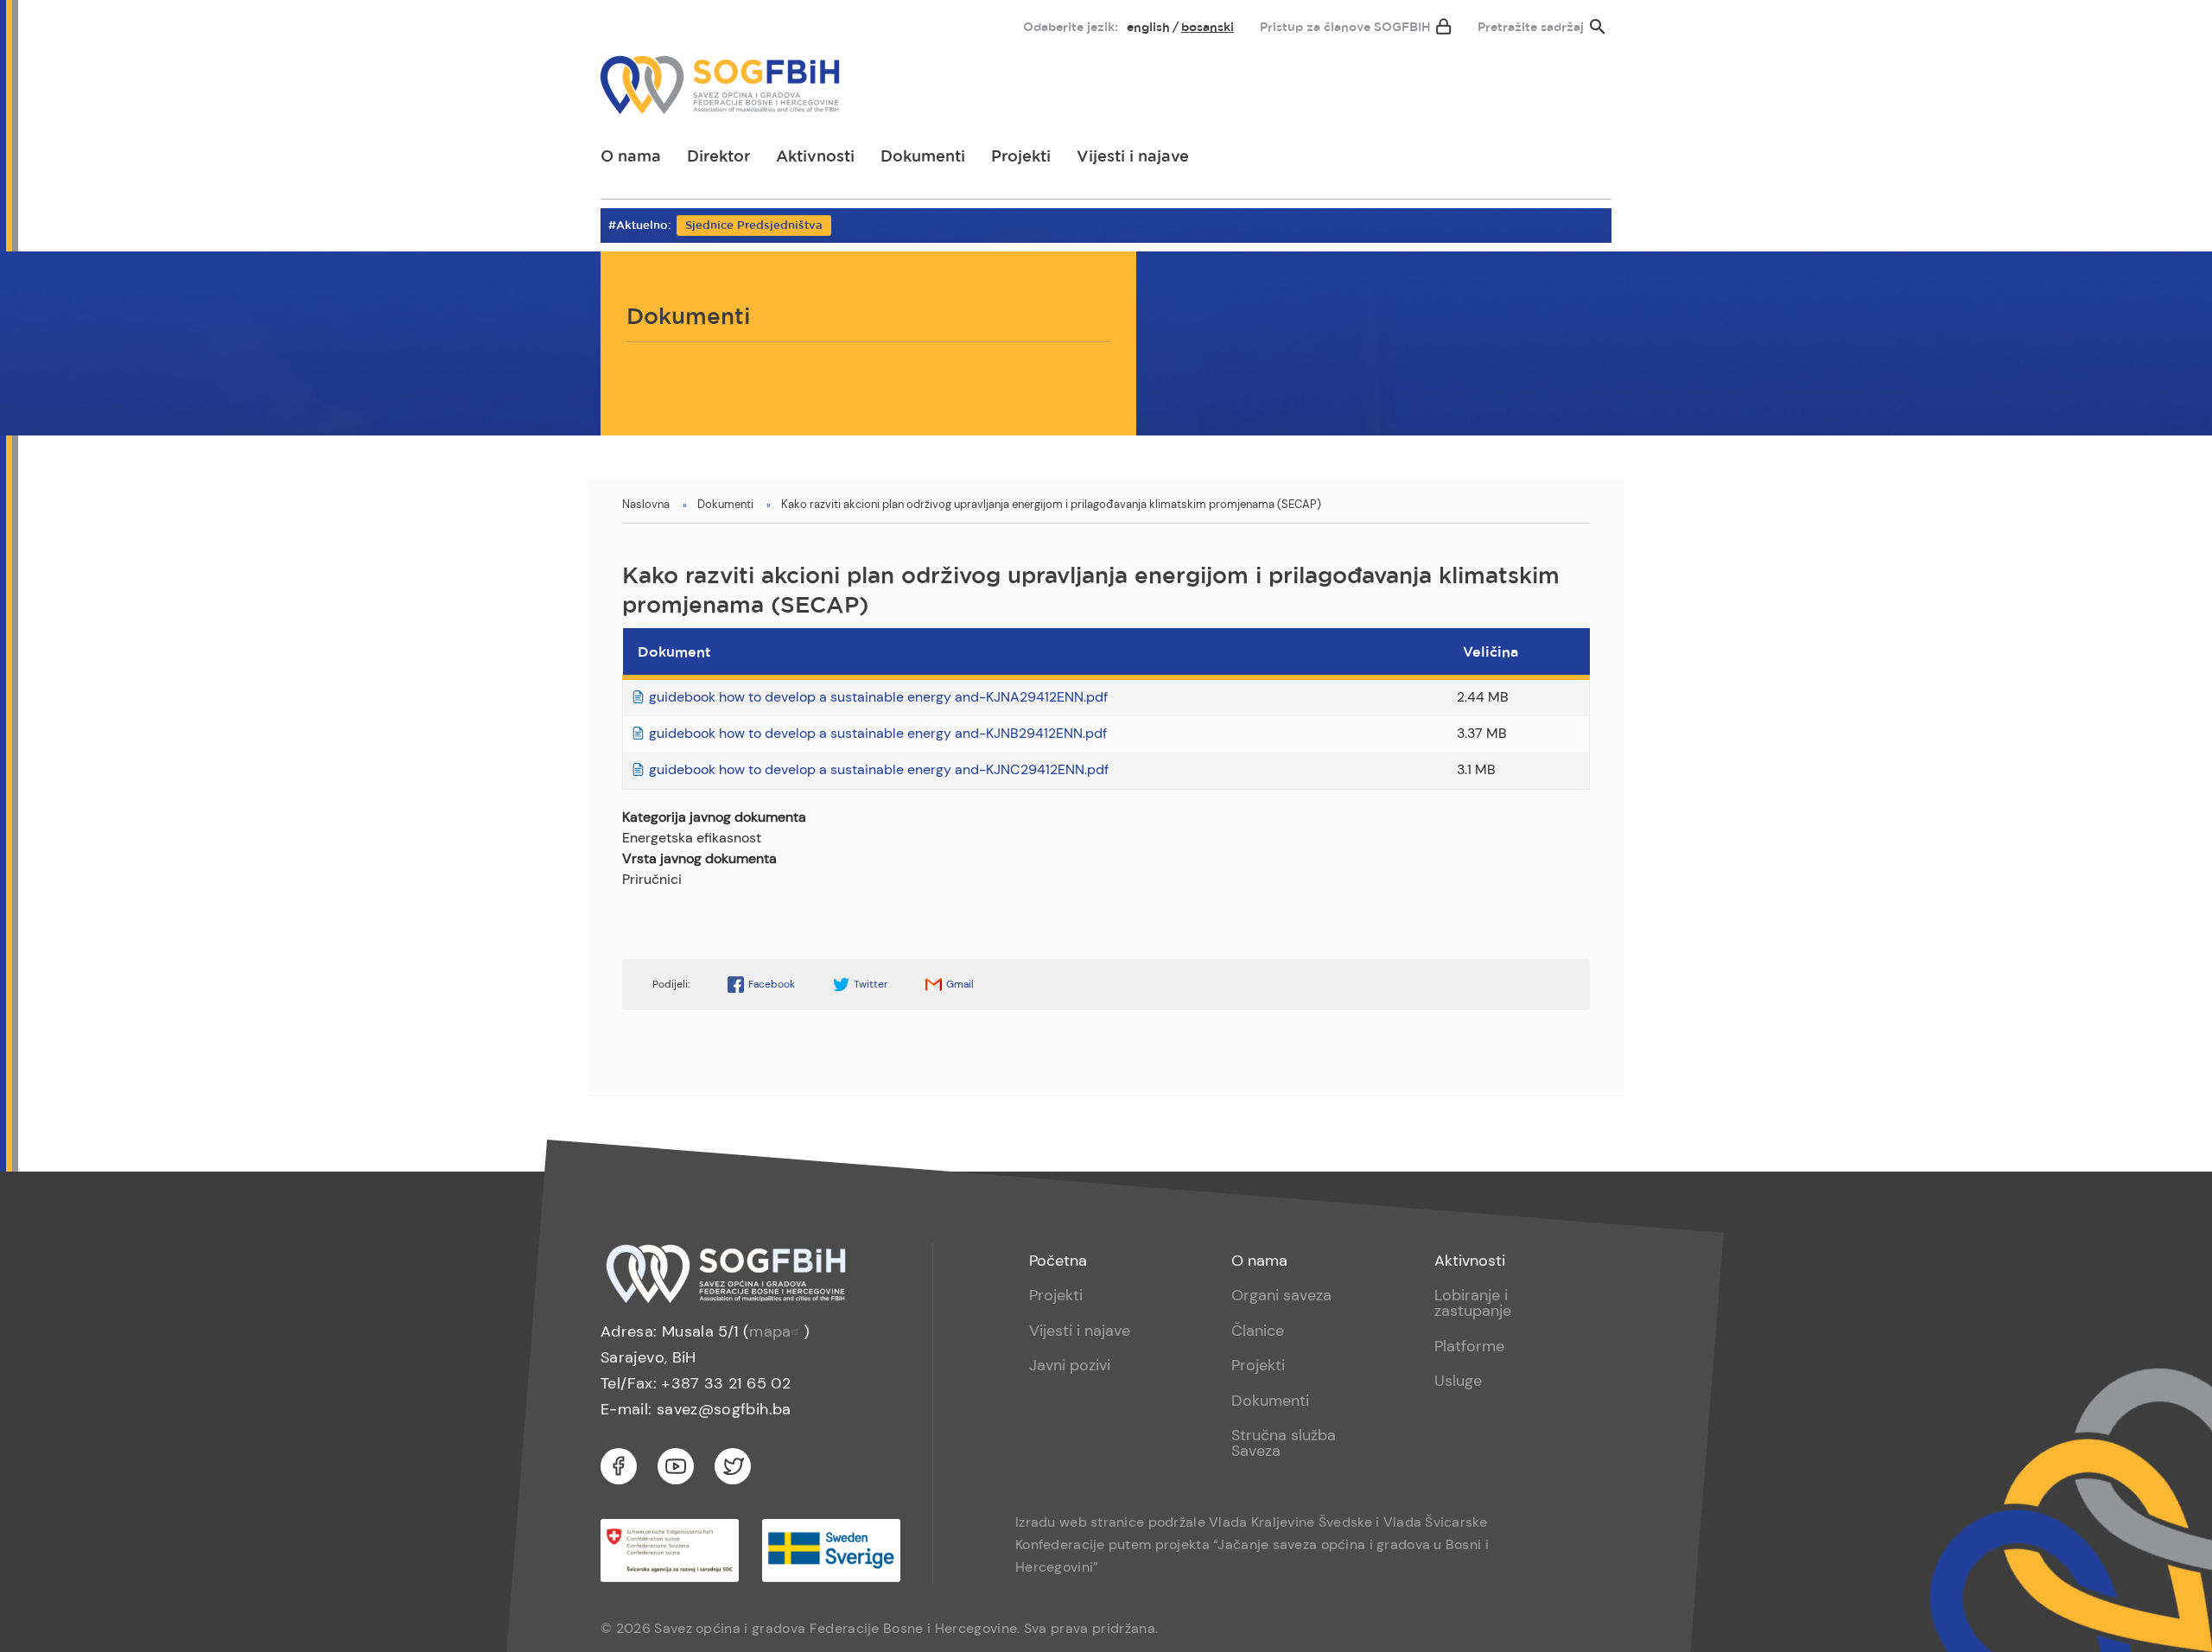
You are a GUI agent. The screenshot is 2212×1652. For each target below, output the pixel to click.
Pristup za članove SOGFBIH (1345, 28)
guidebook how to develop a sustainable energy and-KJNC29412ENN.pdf (879, 769)
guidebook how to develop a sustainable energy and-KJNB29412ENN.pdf (878, 733)
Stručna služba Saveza (1284, 1443)
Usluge (1458, 1381)
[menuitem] (628, 23)
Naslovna (646, 504)
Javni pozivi (1070, 1365)
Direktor (718, 157)
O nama (631, 157)
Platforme (1469, 1346)
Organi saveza (1281, 1295)
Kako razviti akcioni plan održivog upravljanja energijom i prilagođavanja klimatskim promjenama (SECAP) (1051, 504)
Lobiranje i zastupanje (1473, 1303)
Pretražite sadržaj (1531, 28)
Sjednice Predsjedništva (754, 226)
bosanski (1208, 28)
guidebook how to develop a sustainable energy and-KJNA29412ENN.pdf (878, 697)
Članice (1258, 1331)
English (1148, 28)
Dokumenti (923, 157)
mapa (770, 1331)
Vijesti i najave (1133, 157)
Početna (1058, 1261)
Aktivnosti (815, 157)
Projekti (1021, 157)
